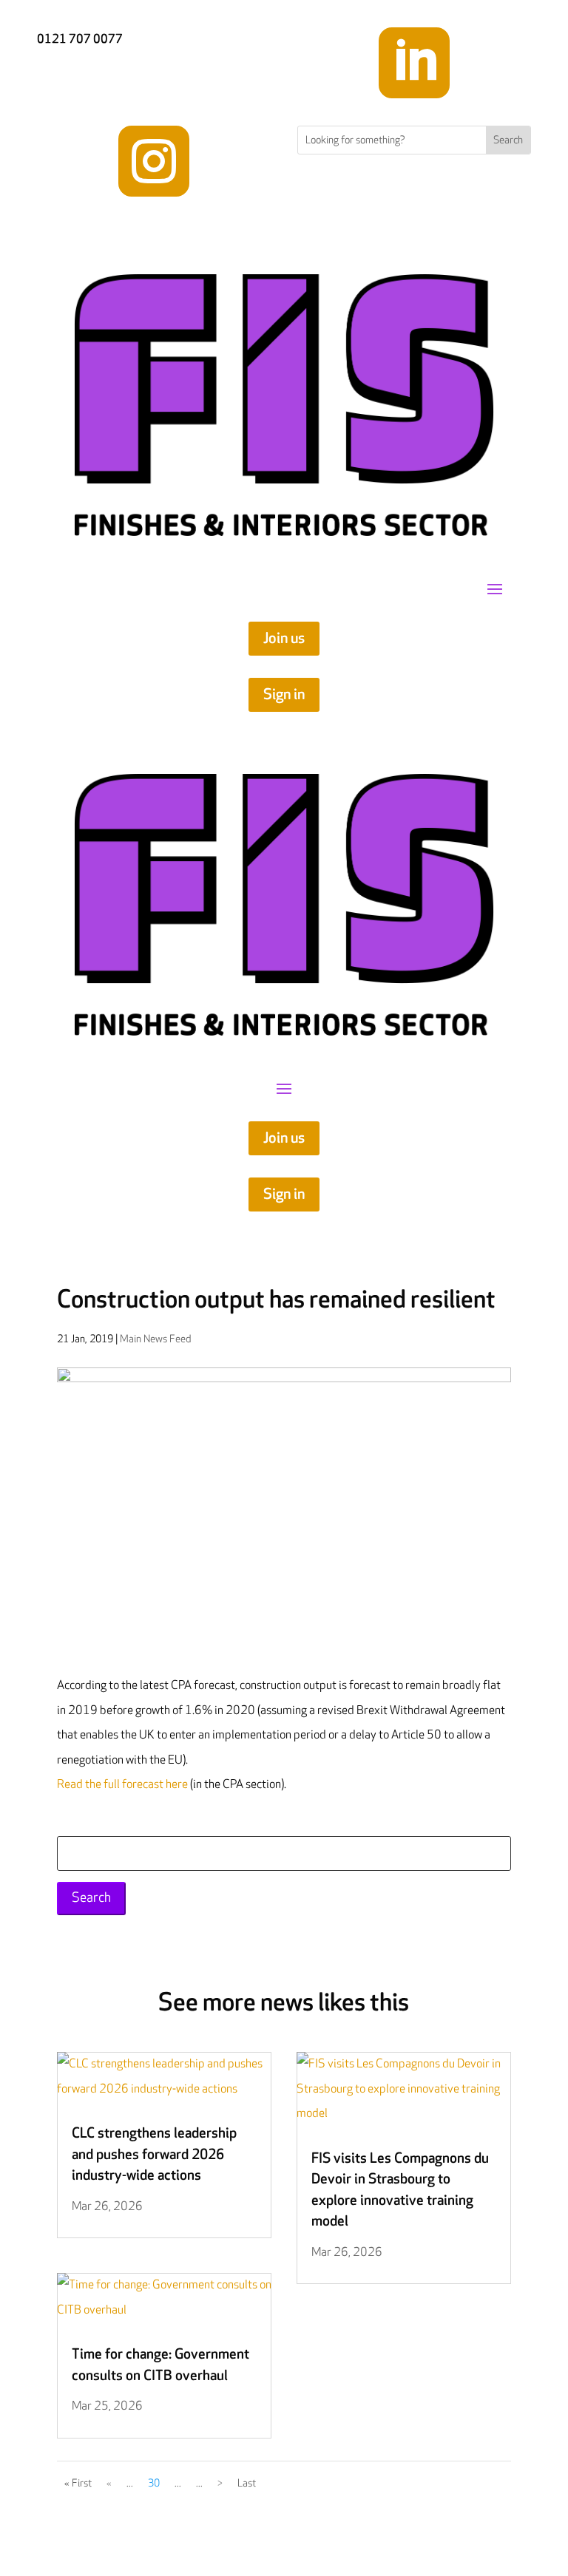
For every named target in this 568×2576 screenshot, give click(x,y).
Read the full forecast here (122, 1785)
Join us (284, 639)
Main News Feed (155, 1339)
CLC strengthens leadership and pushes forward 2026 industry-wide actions (154, 2155)
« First (78, 2483)
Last (247, 2483)
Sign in (284, 695)
